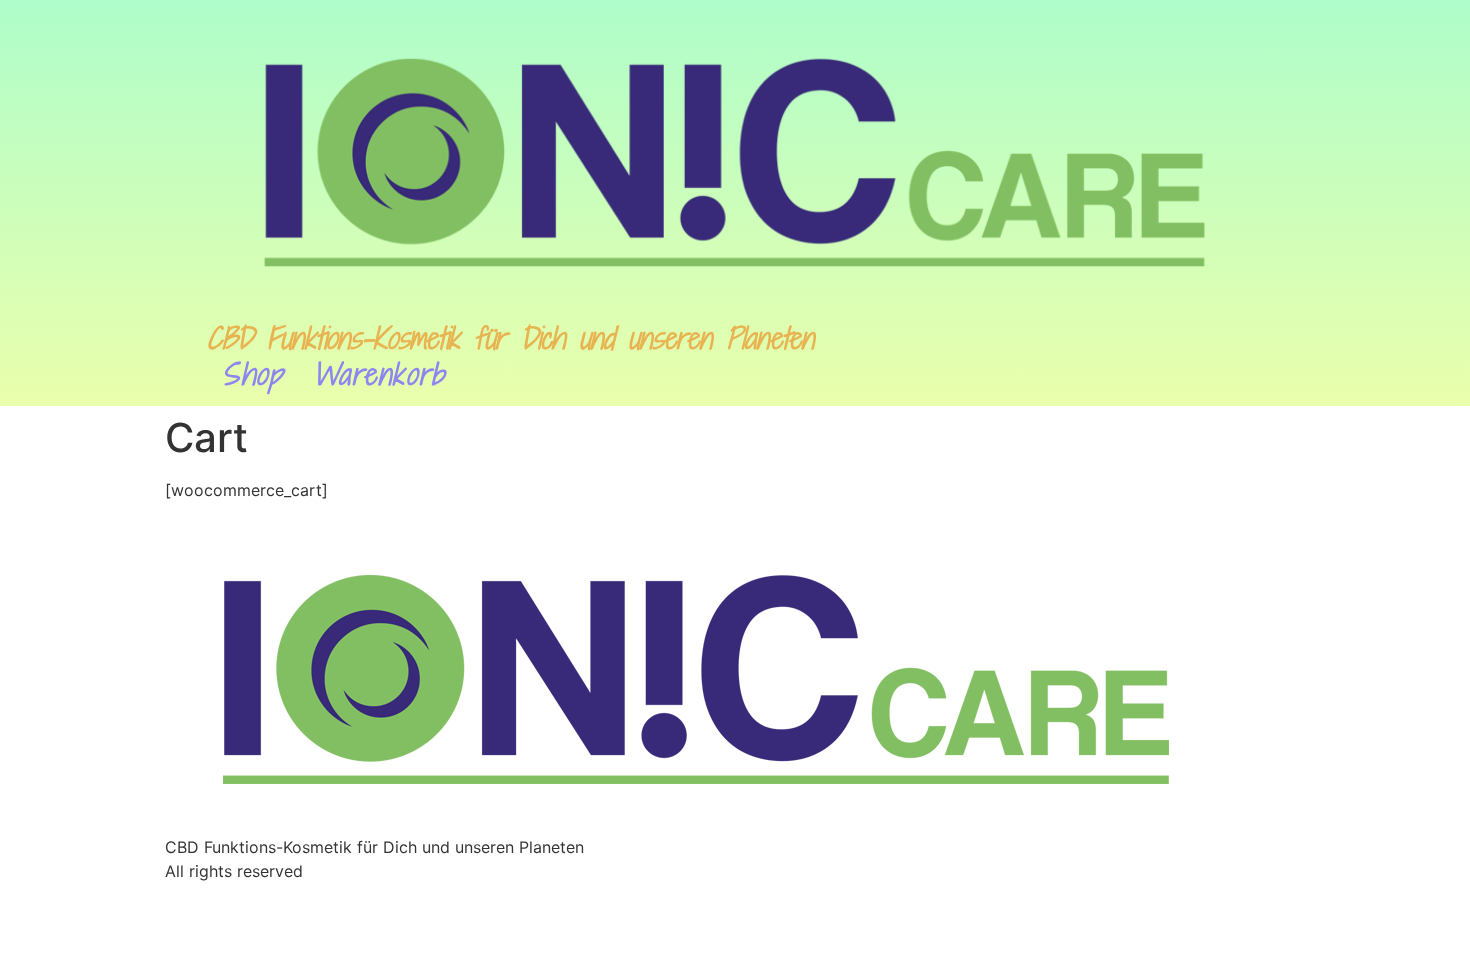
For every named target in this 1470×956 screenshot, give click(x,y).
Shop (252, 374)
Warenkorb (379, 374)
